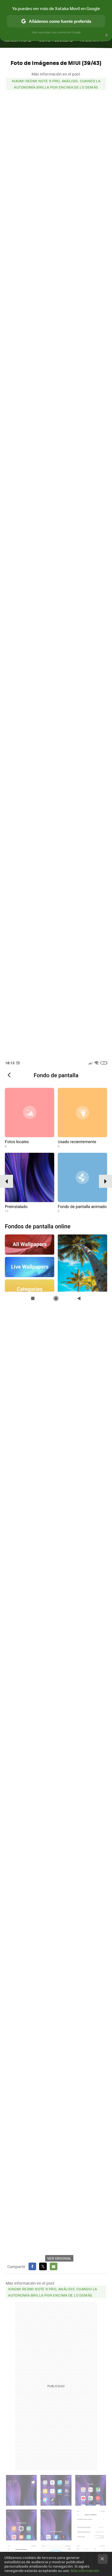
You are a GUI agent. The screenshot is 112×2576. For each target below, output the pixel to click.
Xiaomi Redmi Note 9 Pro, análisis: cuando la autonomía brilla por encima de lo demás (56, 84)
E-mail (54, 2266)
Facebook (32, 2266)
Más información (85, 2570)
